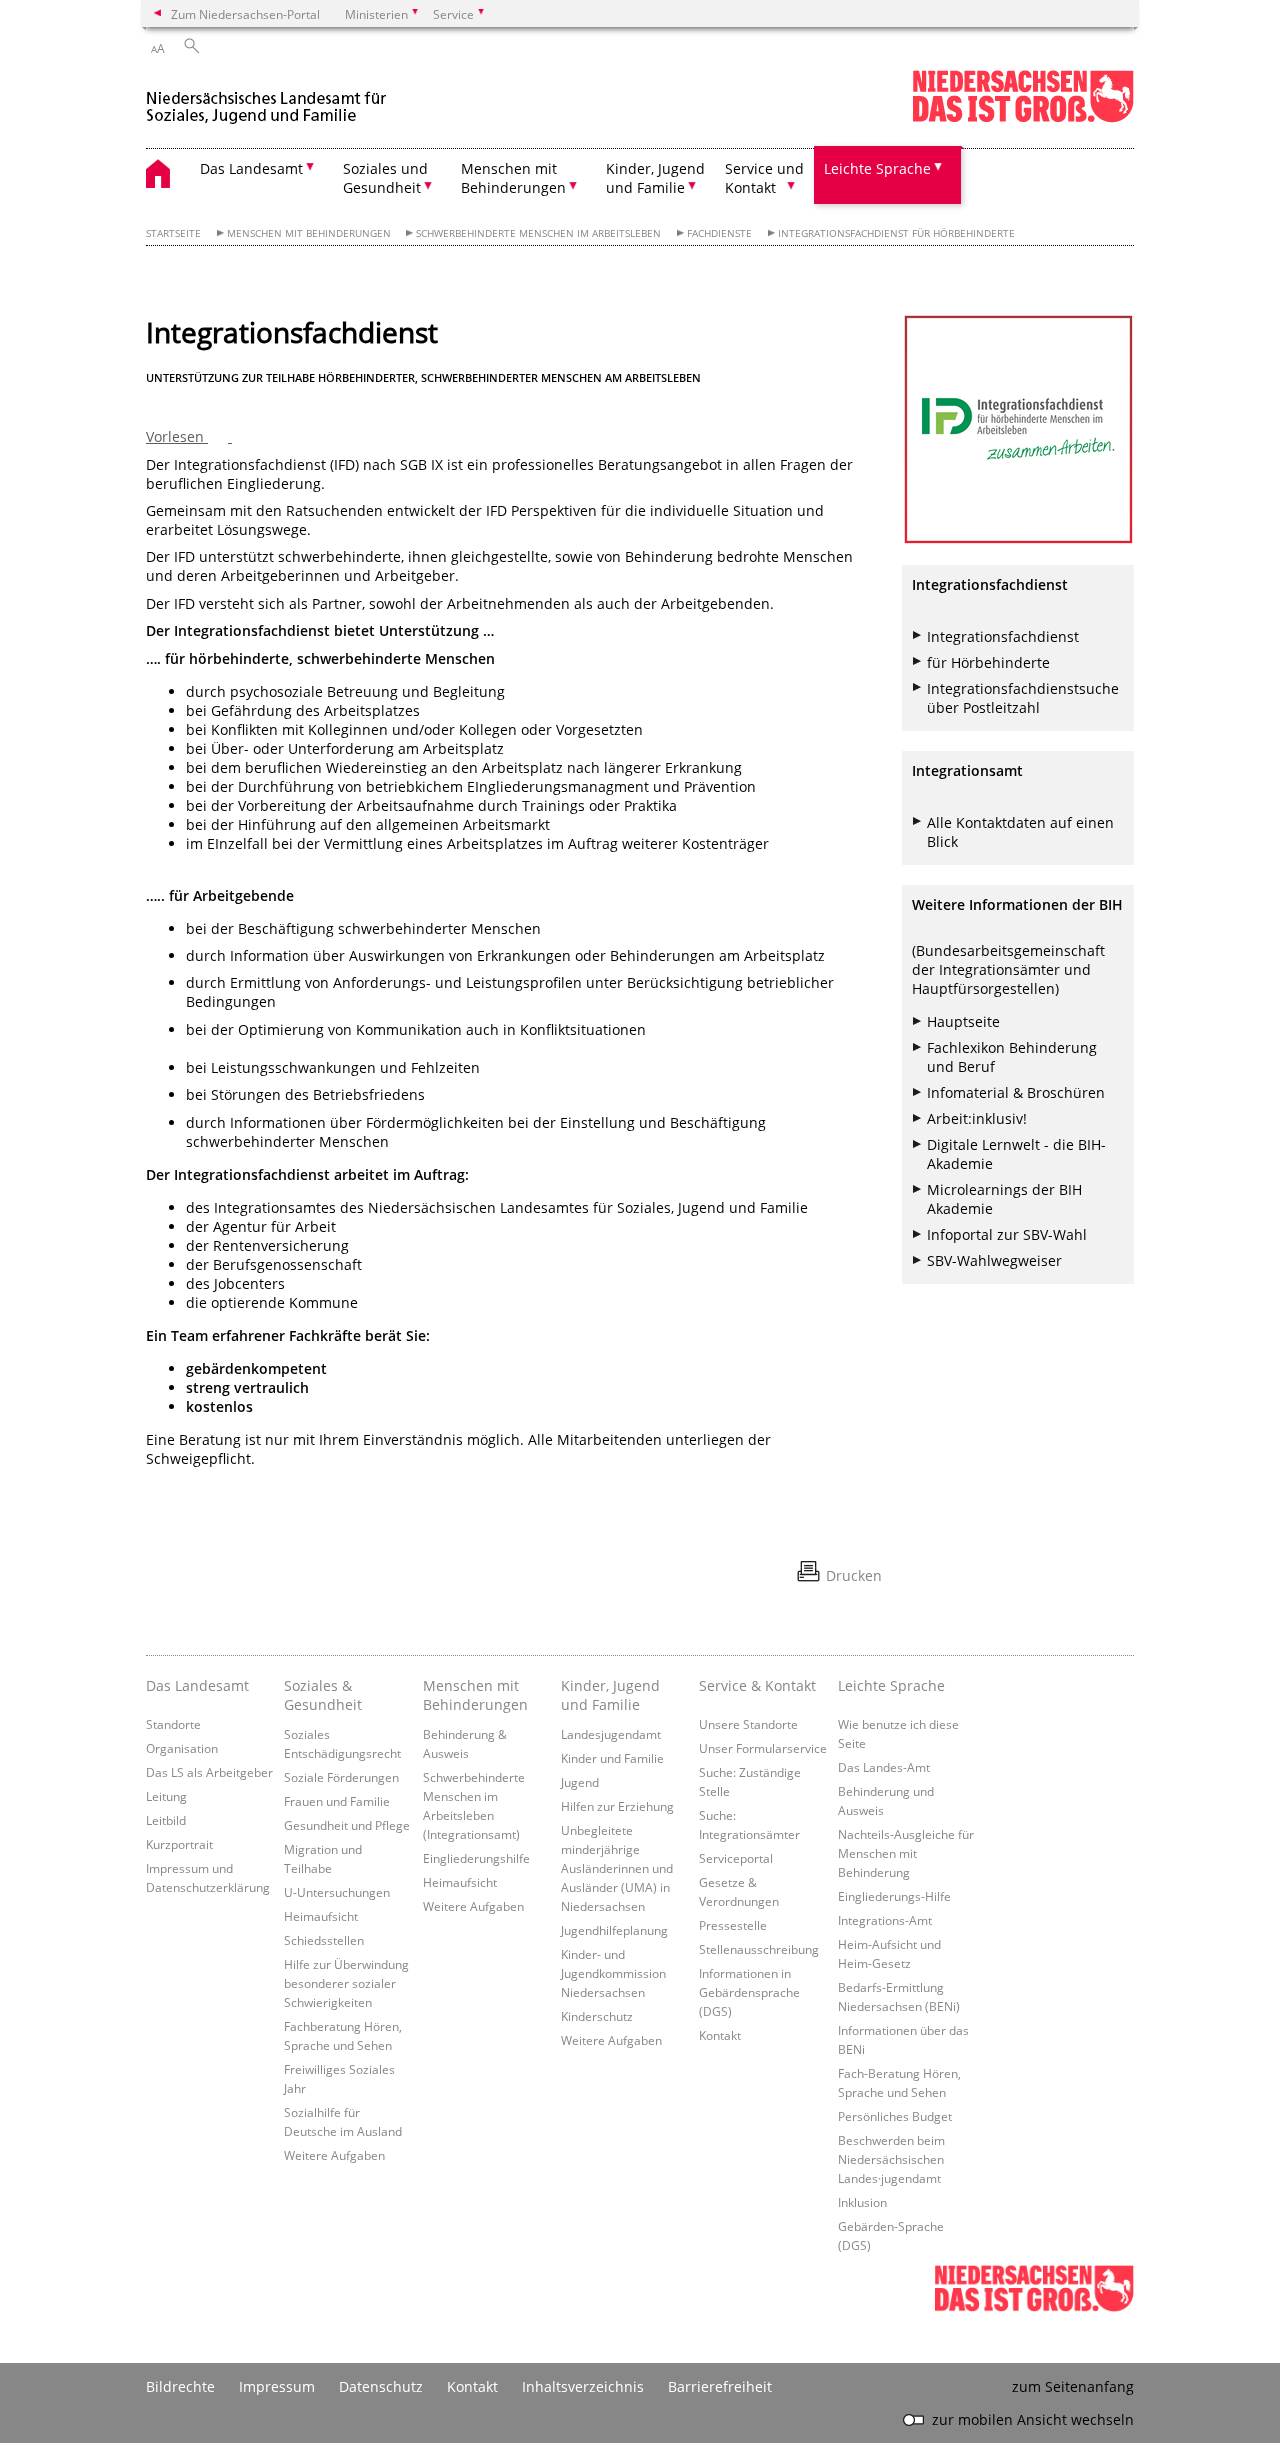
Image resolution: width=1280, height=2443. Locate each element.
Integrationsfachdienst (1003, 636)
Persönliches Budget (895, 2116)
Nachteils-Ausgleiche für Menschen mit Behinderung (906, 1853)
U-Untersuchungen (337, 1892)
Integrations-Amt (885, 1920)
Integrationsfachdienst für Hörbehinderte (896, 233)
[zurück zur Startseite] (270, 98)
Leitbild (166, 1820)
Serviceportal (736, 1858)
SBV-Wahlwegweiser (994, 1260)
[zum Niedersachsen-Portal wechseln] (1023, 118)
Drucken (854, 1575)
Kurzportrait (179, 1844)
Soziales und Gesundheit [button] (385, 178)
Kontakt (720, 2035)
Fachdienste (719, 233)
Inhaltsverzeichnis (583, 2386)
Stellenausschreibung (759, 1949)
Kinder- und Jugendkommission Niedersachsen (613, 1973)
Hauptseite (963, 1021)
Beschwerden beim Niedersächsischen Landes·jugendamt (891, 2159)
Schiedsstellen (324, 1940)
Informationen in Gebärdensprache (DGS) (749, 1992)
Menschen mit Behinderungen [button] (513, 178)
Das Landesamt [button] (251, 168)
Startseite (173, 233)
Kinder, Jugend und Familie (610, 1695)
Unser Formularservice (763, 1748)
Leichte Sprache (891, 1685)
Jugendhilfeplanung (614, 1930)
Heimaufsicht (321, 1916)
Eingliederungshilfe (476, 1858)
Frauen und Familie (337, 1801)
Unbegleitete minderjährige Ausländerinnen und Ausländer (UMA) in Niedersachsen (617, 1868)
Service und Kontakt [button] (764, 178)
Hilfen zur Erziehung (617, 1806)
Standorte (173, 1724)
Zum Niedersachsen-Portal (245, 14)
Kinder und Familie (612, 1758)
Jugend (580, 1782)
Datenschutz (381, 2386)
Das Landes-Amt (884, 1767)
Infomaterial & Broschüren (1016, 1092)
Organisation (182, 1748)
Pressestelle (733, 1925)
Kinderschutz (597, 2016)
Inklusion (862, 2202)
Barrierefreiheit (720, 2386)
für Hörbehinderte (988, 662)
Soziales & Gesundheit (323, 1695)
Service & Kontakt (757, 1685)
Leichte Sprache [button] (877, 168)
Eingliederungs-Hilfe (894, 1896)
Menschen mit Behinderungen (309, 233)
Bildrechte (180, 2386)
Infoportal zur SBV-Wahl (1007, 1234)
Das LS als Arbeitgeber (209, 1772)
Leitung (166, 1796)
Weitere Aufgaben (334, 2155)
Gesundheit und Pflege (347, 1825)
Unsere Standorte (748, 1724)
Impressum (277, 2386)
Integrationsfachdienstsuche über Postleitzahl (1023, 698)
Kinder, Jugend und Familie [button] (655, 178)
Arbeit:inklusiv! (977, 1118)
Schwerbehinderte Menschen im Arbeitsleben (538, 233)
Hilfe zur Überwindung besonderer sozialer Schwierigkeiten (346, 1983)
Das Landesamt (197, 1685)
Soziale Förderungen (341, 1777)
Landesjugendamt (611, 1734)
